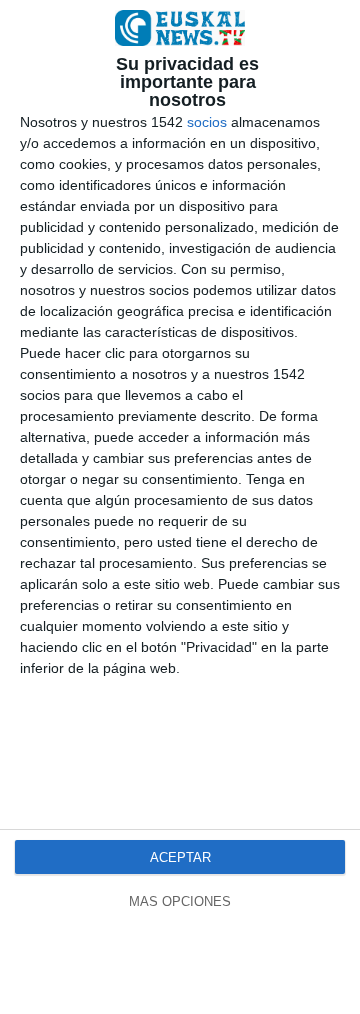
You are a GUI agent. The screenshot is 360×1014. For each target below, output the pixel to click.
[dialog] (180, 507)
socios (207, 122)
